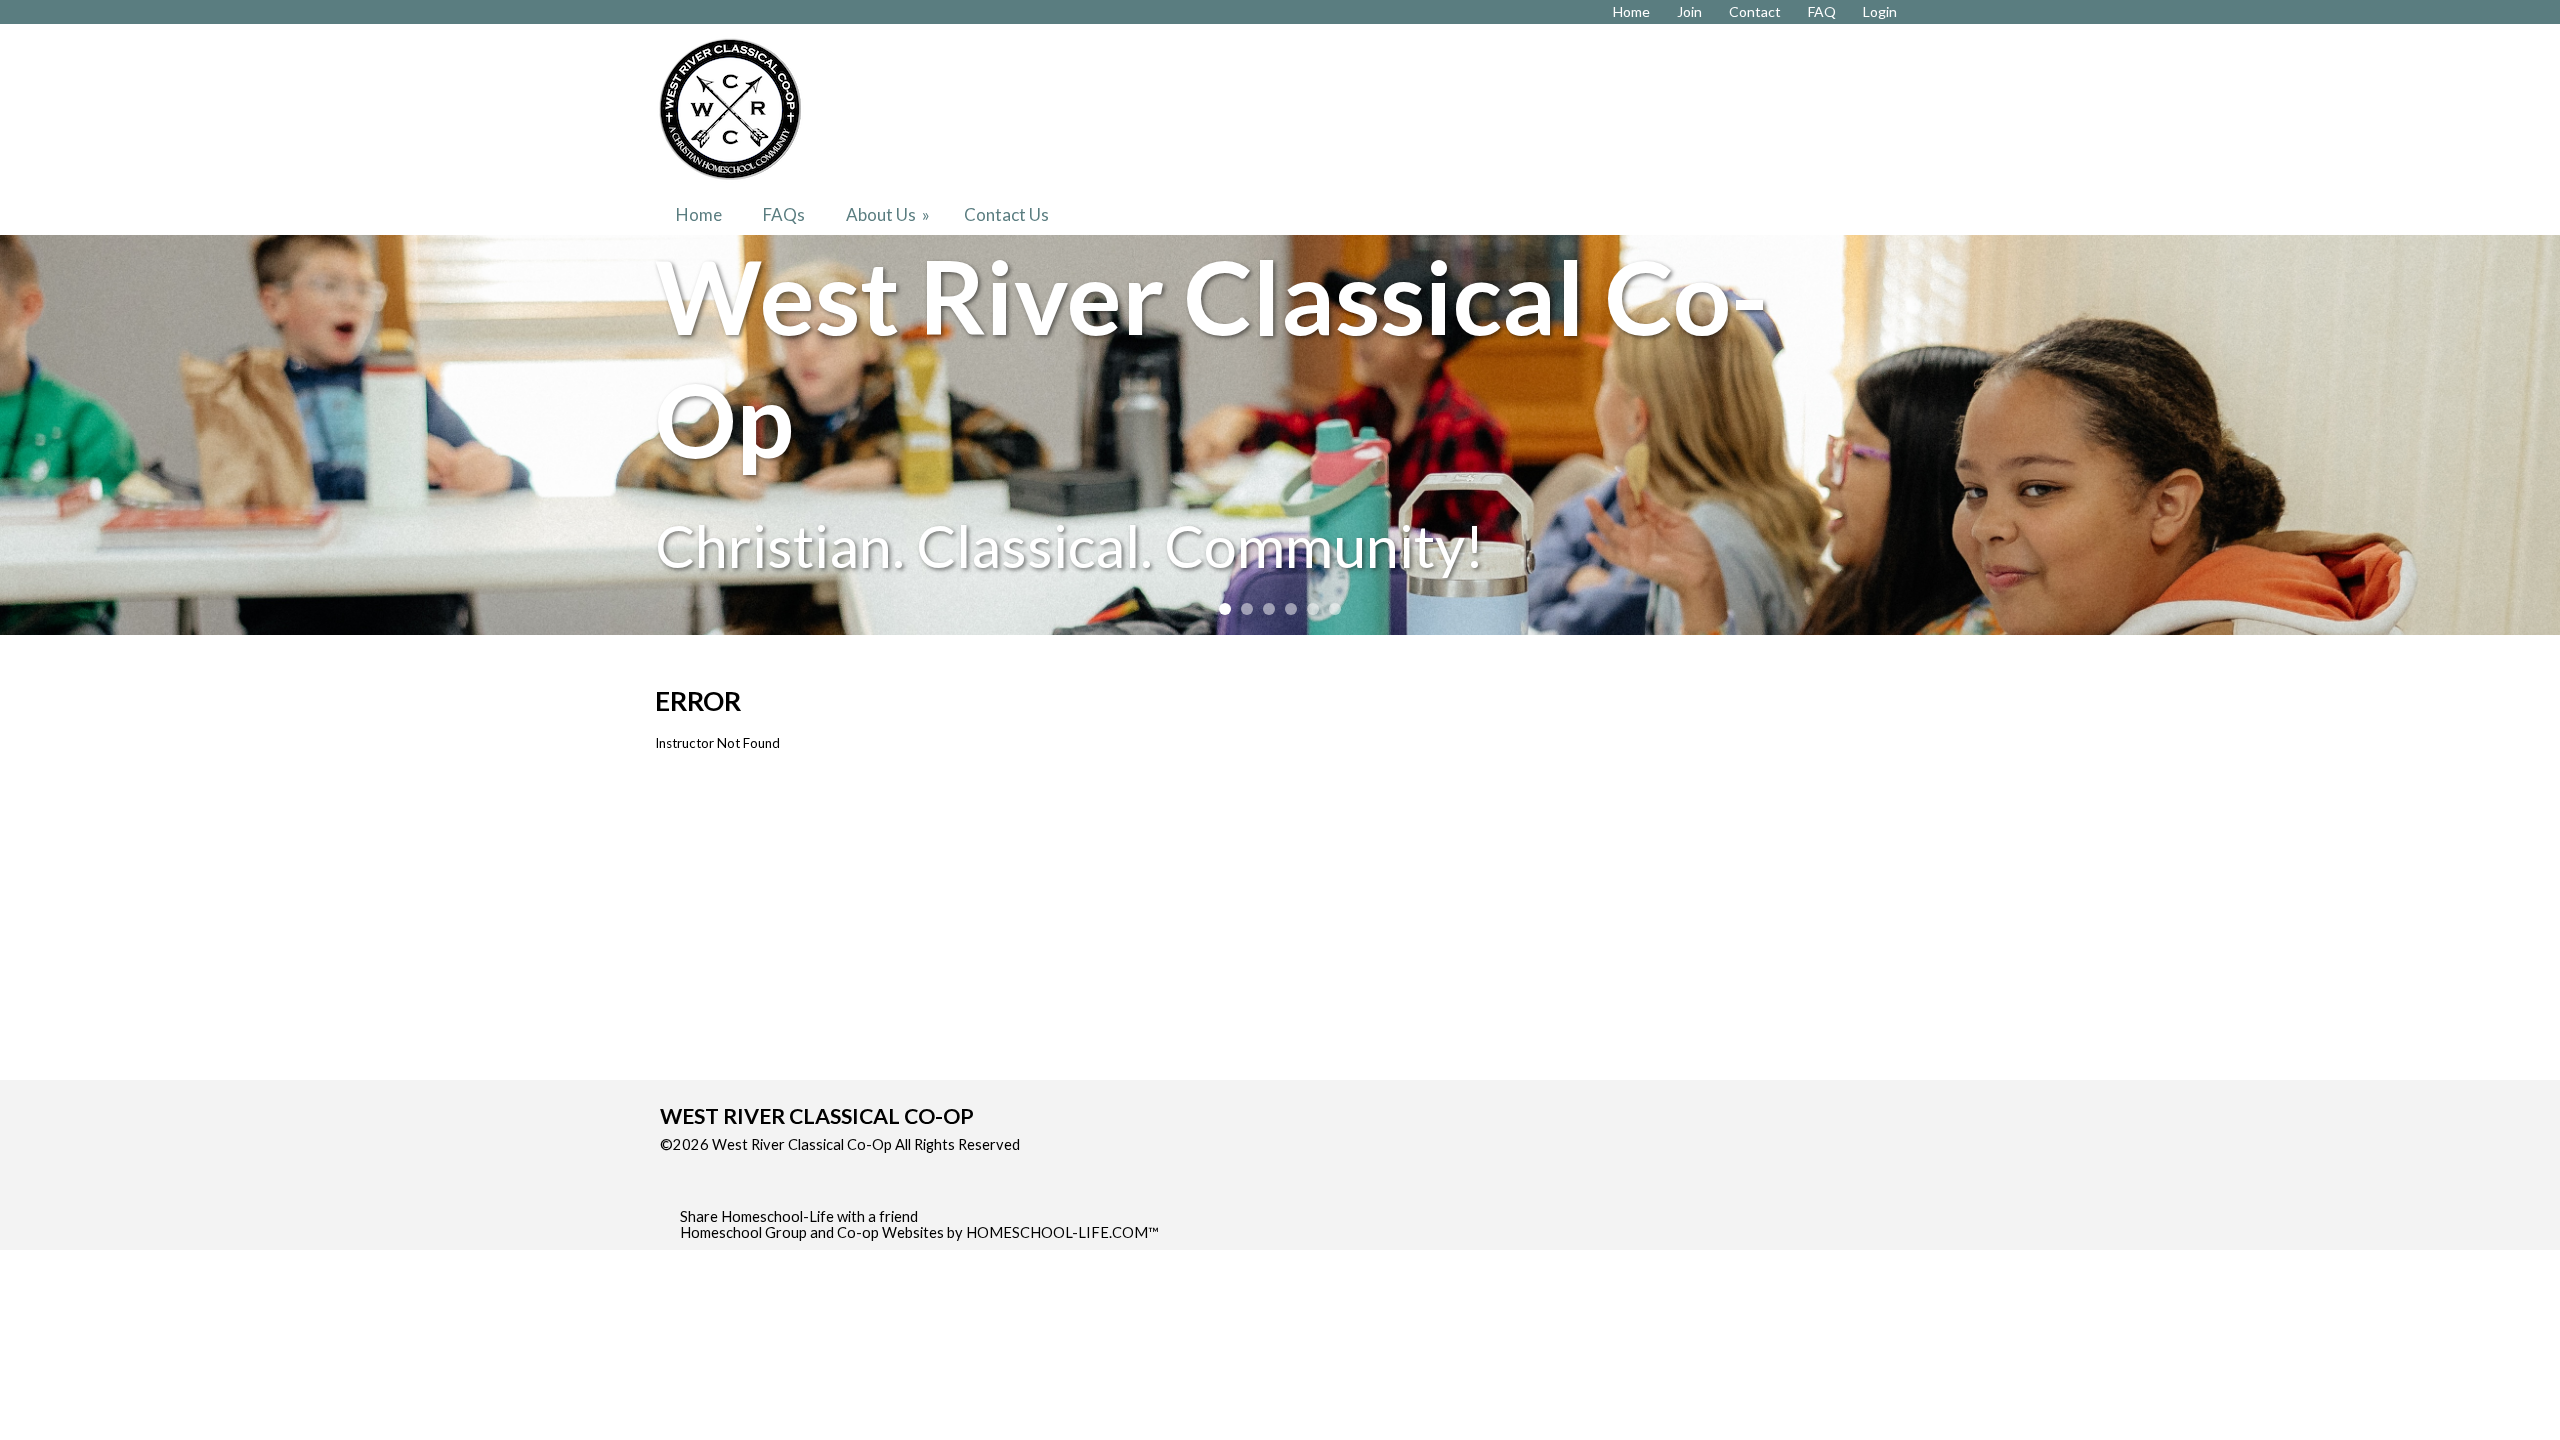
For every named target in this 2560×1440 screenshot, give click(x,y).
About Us (889, 214)
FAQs (784, 214)
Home (699, 214)
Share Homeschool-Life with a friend (799, 1216)
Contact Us (1006, 214)
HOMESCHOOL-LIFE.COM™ (1062, 1232)
